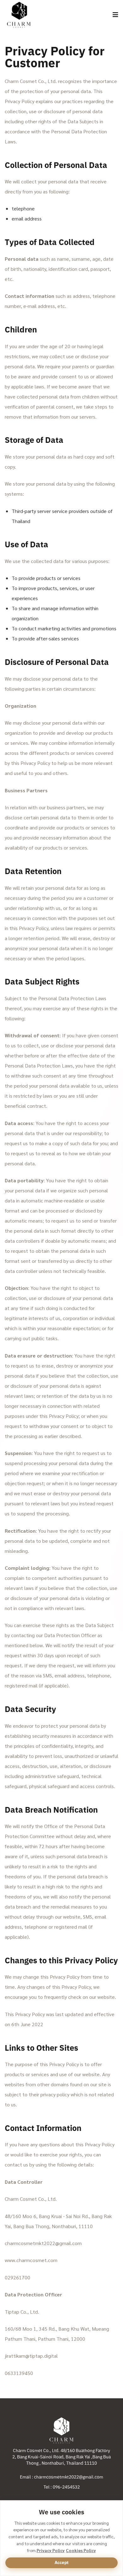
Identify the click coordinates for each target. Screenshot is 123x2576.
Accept (61, 2562)
